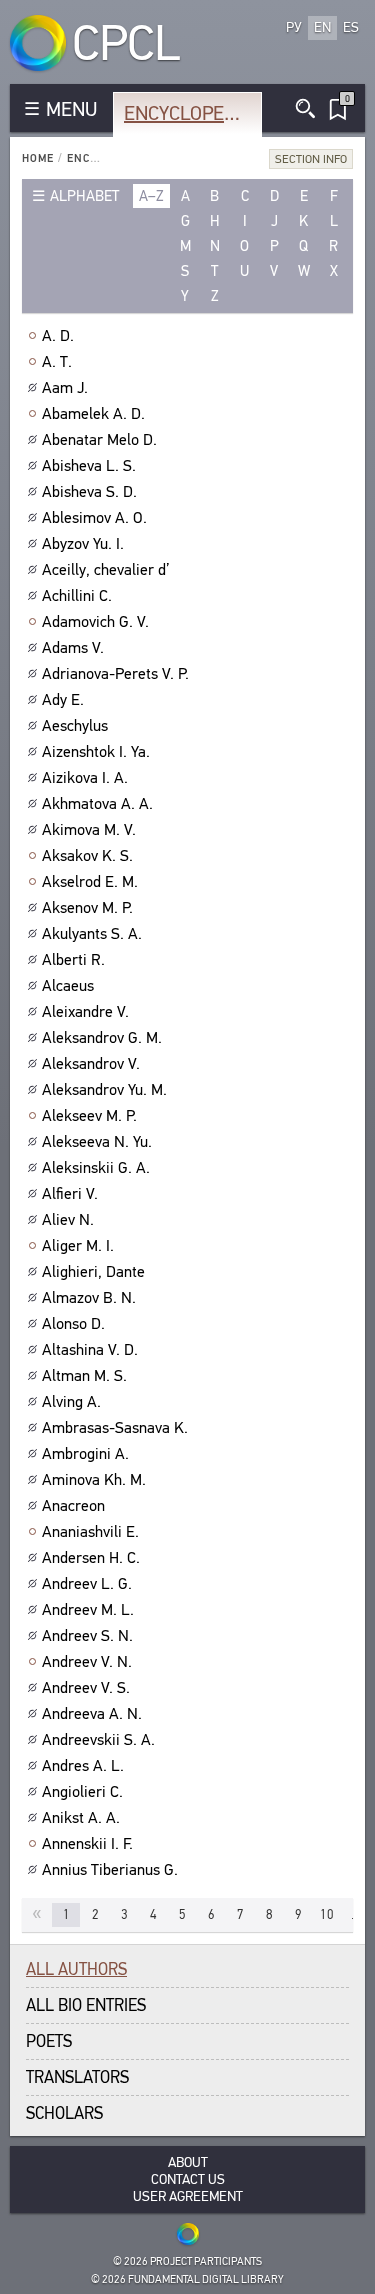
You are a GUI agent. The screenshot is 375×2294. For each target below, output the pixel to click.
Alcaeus (68, 986)
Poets (49, 2041)
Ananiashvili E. (90, 1532)
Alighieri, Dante (93, 1272)
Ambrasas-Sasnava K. (115, 1428)
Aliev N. (68, 1220)
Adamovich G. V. (95, 622)
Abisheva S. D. (89, 492)
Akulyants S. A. (92, 934)
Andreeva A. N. (92, 1714)
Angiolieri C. (82, 1792)
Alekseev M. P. (89, 1116)
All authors (76, 1969)
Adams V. (73, 648)
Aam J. (65, 388)
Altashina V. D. (90, 1350)
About (188, 2162)
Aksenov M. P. (87, 908)
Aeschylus (75, 726)
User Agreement (188, 2196)
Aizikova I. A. (85, 778)
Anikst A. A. (81, 1818)
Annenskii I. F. (87, 1844)
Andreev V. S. (86, 1688)
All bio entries (86, 2005)
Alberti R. (73, 960)
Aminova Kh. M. (94, 1480)
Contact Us (188, 2179)
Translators (77, 2077)
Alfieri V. (70, 1194)
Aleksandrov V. (91, 1064)
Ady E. (63, 700)
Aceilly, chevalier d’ (106, 570)
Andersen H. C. (91, 1558)
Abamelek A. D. (93, 414)
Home (38, 158)
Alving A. (71, 1402)
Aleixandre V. (85, 1012)
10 (327, 1914)
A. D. (58, 336)
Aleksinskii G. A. (96, 1168)
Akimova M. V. (89, 830)
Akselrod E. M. (90, 882)
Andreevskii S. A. (98, 1740)
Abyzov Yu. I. (83, 544)
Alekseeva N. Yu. (97, 1142)
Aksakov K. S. (87, 856)
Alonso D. (73, 1324)
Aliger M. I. (78, 1246)
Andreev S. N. (87, 1636)
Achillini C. (77, 596)
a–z (151, 196)
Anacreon (73, 1506)
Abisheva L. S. (89, 466)
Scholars (64, 2113)
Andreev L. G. (87, 1584)
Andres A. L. (83, 1766)
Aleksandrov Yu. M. (104, 1090)
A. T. (57, 362)
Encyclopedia (188, 113)
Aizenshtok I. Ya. (96, 752)
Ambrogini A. (85, 1454)
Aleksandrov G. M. (102, 1038)
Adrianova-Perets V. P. (115, 674)
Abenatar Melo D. (99, 440)
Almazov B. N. (89, 1298)
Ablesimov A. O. (94, 518)
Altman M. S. (84, 1376)
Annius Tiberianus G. (110, 1870)
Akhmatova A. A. (97, 804)
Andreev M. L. (88, 1610)
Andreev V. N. (87, 1662)
